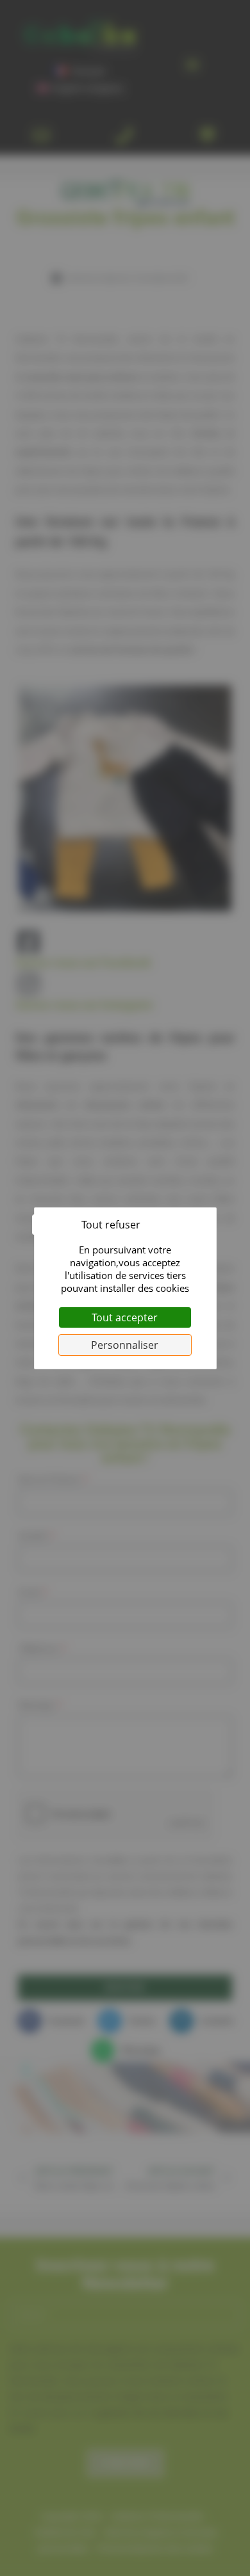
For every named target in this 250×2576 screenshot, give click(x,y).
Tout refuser (111, 1225)
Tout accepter (125, 1317)
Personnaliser (125, 1345)
